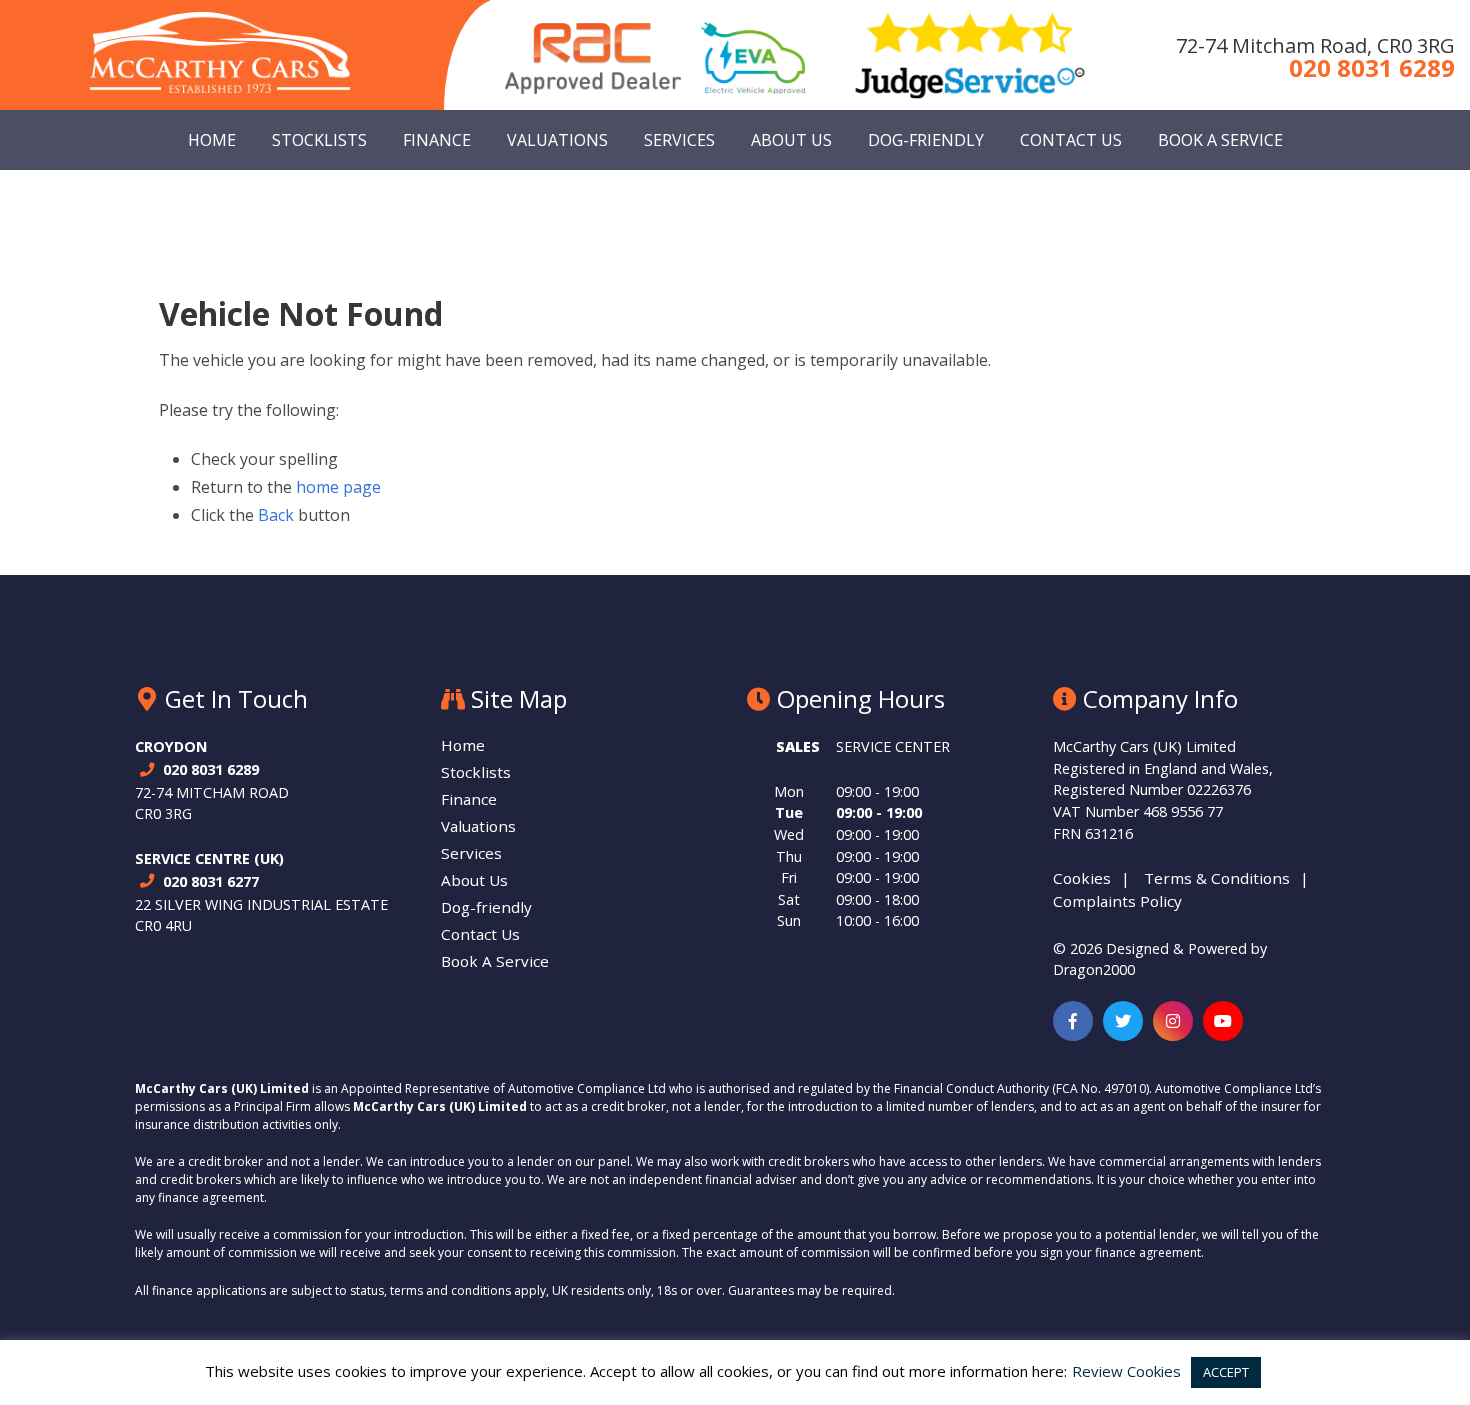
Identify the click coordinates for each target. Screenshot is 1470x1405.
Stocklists (319, 140)
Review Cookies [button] (1126, 1371)
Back (276, 515)
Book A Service (1220, 140)
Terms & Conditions (1217, 878)
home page (338, 487)
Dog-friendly (926, 140)
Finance (437, 140)
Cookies (1082, 878)
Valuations (557, 140)
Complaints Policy (1117, 901)
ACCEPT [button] (1226, 1372)
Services (679, 140)
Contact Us (1071, 140)
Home (212, 140)
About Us (791, 140)
